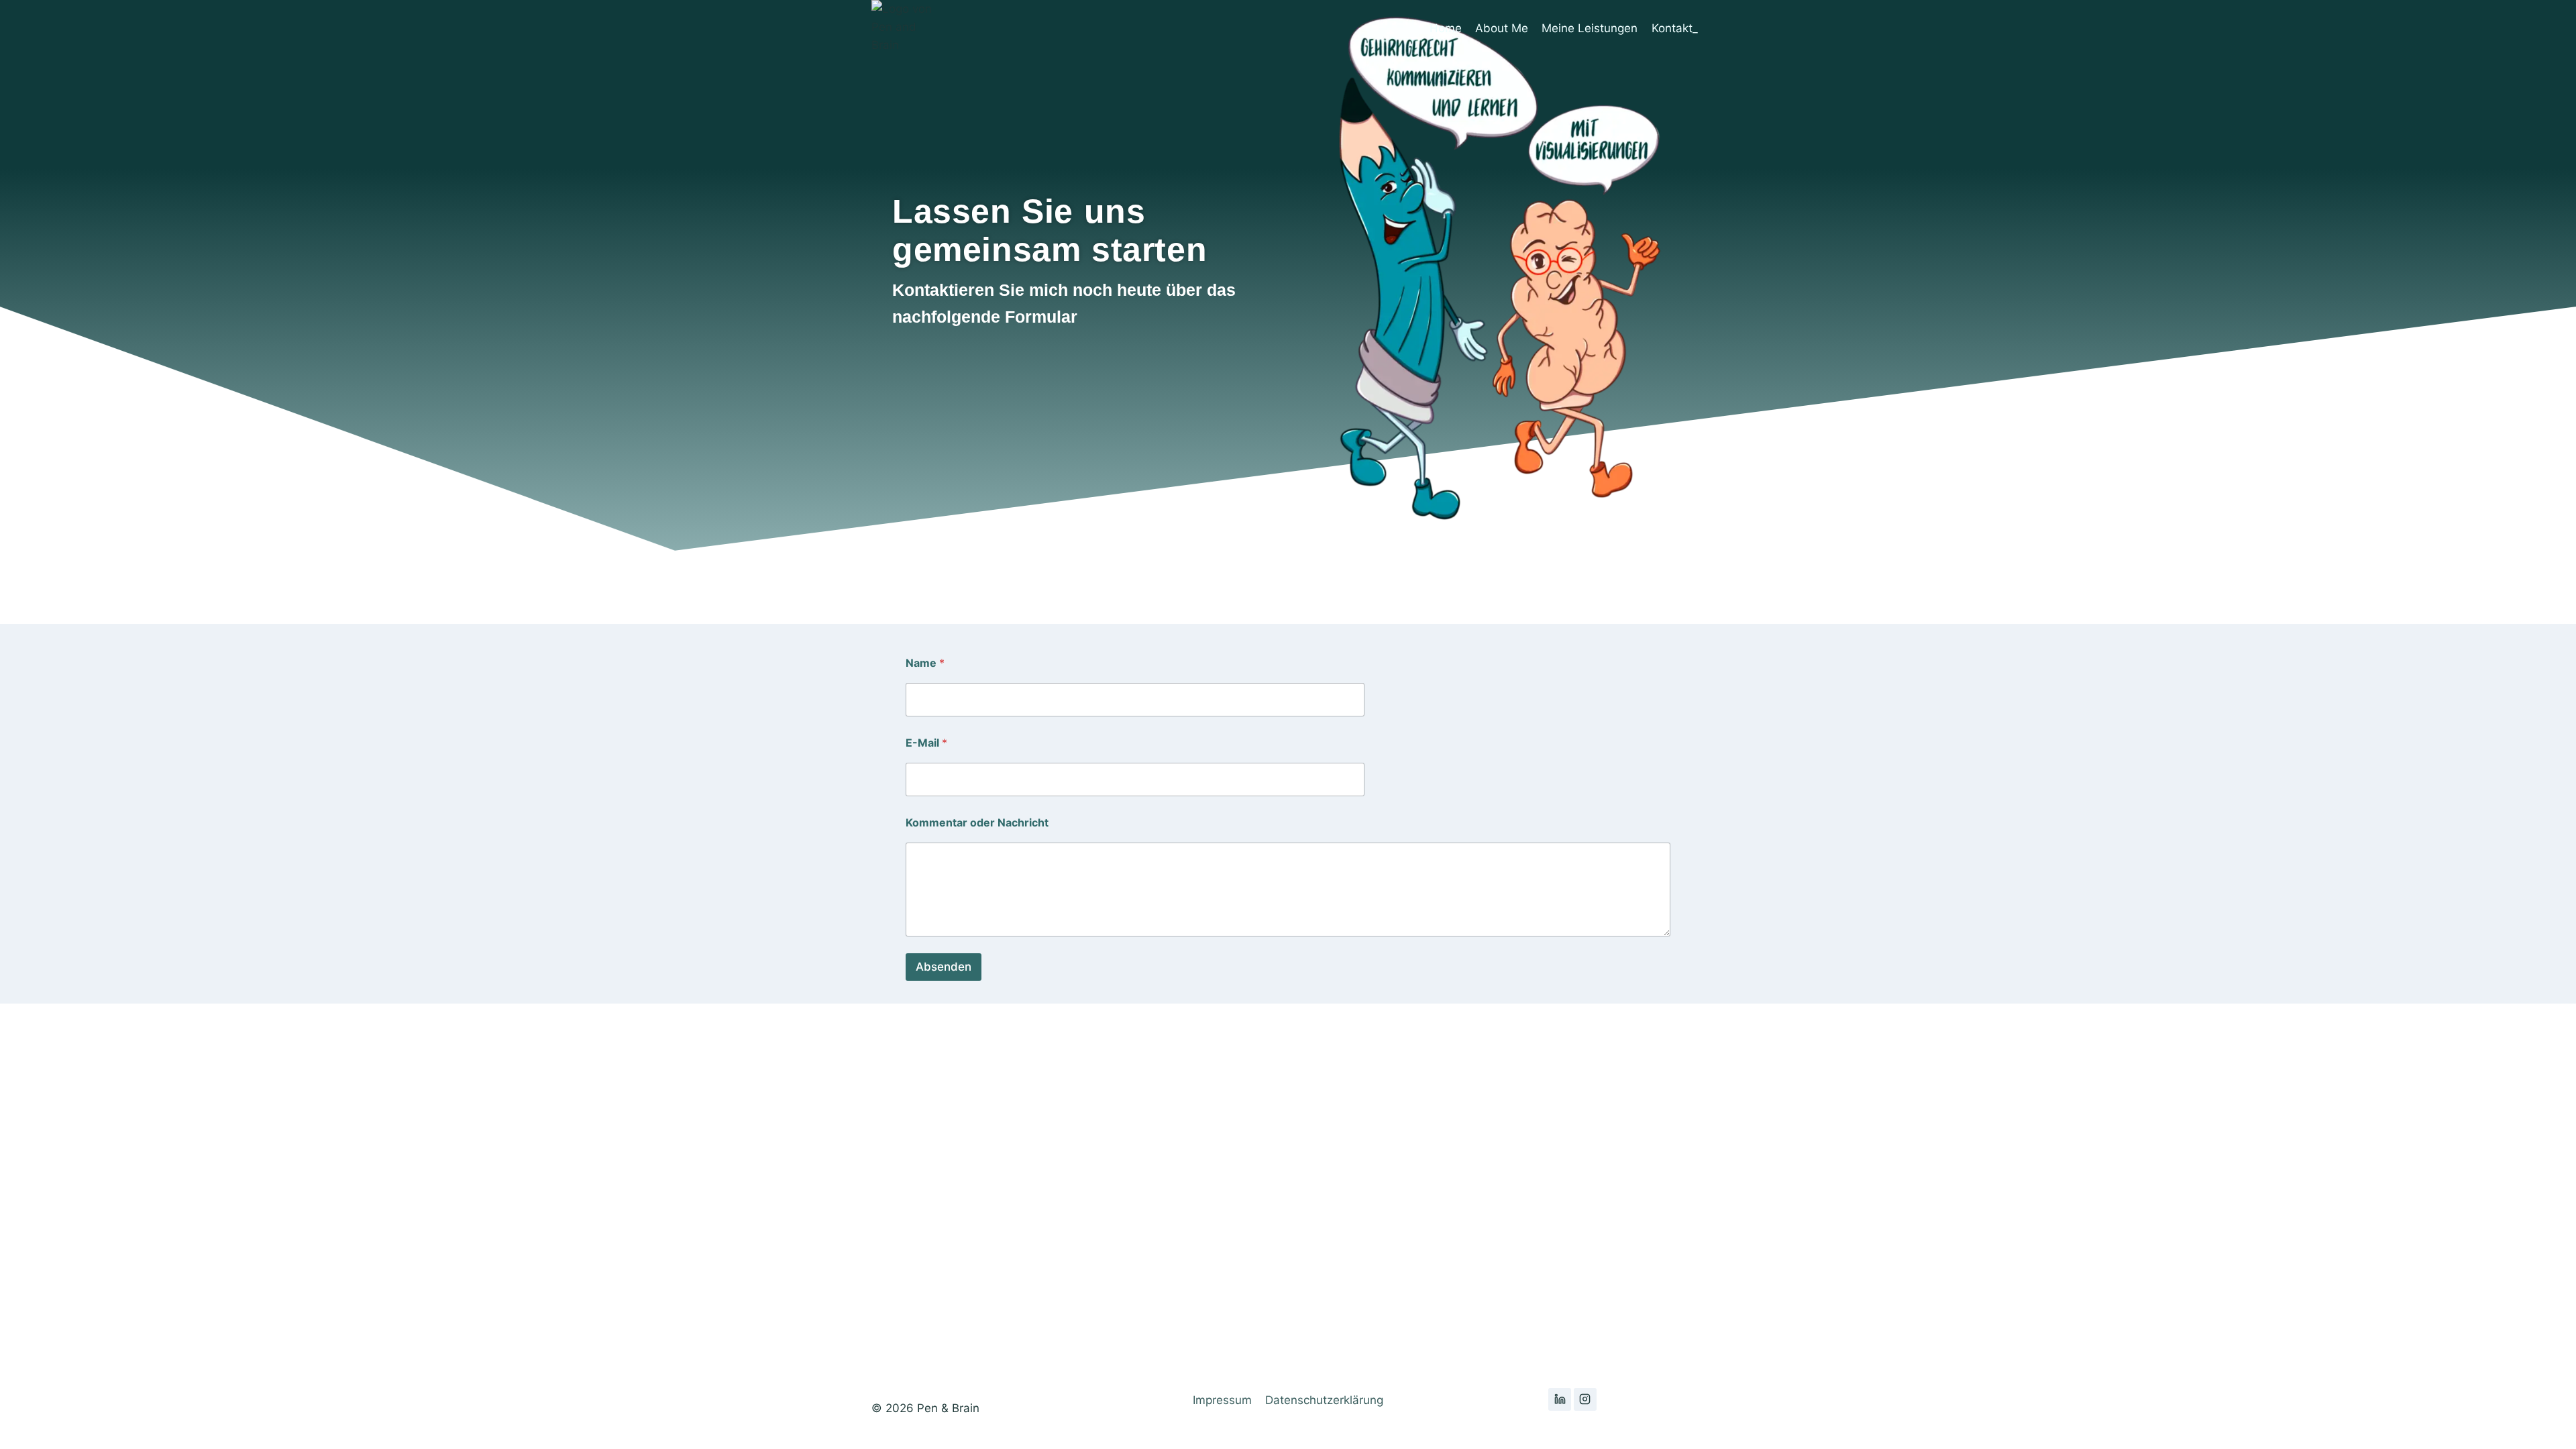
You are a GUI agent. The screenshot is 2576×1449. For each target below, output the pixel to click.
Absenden (944, 967)
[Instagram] (1585, 1399)
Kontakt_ (1675, 28)
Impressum (1222, 1400)
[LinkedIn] (1560, 1399)
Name (925, 663)
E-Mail (926, 743)
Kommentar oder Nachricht (977, 823)
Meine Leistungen (1590, 28)
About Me (1502, 28)
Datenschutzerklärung (1324, 1400)
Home (1446, 28)
